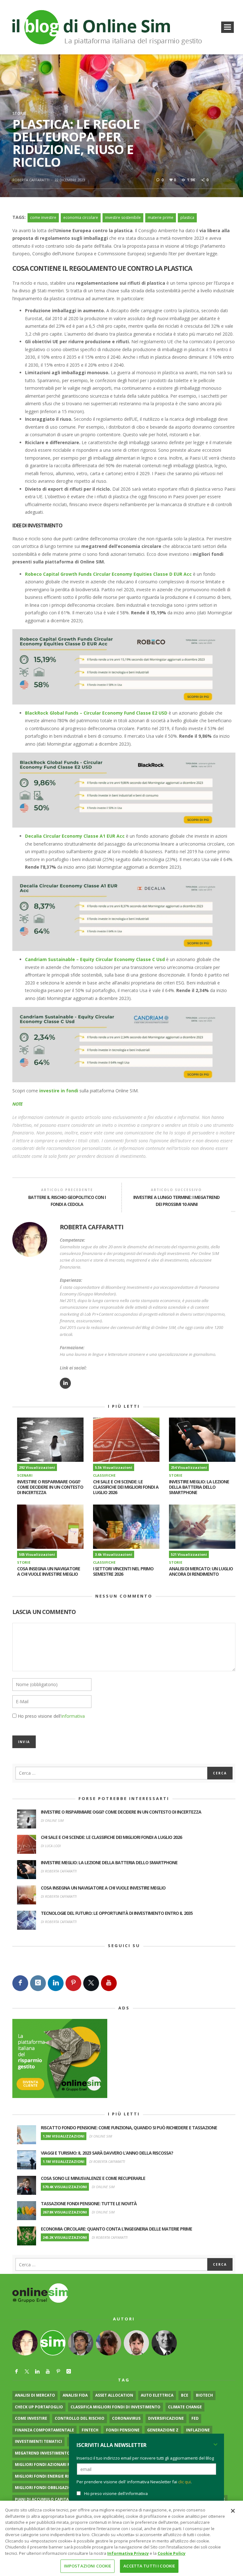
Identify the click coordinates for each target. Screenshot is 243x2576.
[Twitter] (91, 1983)
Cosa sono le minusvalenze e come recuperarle (93, 2178)
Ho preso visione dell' (51, 1716)
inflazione (198, 2430)
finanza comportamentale (44, 2430)
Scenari (25, 1475)
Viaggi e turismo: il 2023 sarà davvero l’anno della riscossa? (107, 2153)
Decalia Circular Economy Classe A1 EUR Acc (75, 836)
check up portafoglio (39, 2407)
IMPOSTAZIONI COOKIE (87, 2566)
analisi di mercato (35, 2395)
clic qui (184, 2482)
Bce (185, 2395)
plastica (187, 217)
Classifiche (104, 1475)
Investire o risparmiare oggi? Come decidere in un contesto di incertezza (50, 1487)
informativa (73, 1716)
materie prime (161, 217)
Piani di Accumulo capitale (44, 2499)
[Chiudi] (233, 2511)
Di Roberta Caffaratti (59, 1871)
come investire (43, 217)
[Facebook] (20, 1983)
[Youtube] (109, 1983)
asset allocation (114, 2395)
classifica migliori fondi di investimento (115, 2407)
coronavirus (126, 2418)
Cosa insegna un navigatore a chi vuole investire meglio (49, 1571)
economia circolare (81, 217)
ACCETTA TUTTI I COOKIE (149, 2566)
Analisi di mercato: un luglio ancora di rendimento (201, 1571)
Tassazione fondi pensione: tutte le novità (89, 2204)
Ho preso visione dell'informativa (116, 2493)
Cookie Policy (171, 2553)
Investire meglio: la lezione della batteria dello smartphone (199, 1487)
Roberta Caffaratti (31, 180)
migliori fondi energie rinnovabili (53, 2476)
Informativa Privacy (128, 2553)
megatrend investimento (42, 2453)
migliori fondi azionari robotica (51, 2464)
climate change (185, 2407)
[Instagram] (38, 1983)
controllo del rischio (80, 2418)
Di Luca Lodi (51, 1846)
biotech (204, 2395)
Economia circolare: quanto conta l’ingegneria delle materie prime (116, 2229)
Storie (19, 113)
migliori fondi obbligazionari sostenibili (60, 2488)
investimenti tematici (38, 2441)
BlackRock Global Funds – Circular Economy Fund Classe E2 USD (96, 713)
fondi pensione (123, 2430)
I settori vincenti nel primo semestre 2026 (123, 1571)
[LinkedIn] (56, 1983)
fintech (90, 2430)
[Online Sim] (40, 2293)
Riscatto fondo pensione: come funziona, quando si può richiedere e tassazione (129, 2128)
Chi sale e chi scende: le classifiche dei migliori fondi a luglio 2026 (126, 1487)
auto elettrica (157, 2395)
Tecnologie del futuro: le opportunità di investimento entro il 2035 (117, 1913)
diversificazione (166, 2418)
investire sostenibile (123, 217)
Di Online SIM (52, 1820)
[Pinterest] (73, 1983)
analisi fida (75, 2395)
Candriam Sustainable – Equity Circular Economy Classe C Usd (95, 959)
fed (195, 2418)
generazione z (163, 2430)
